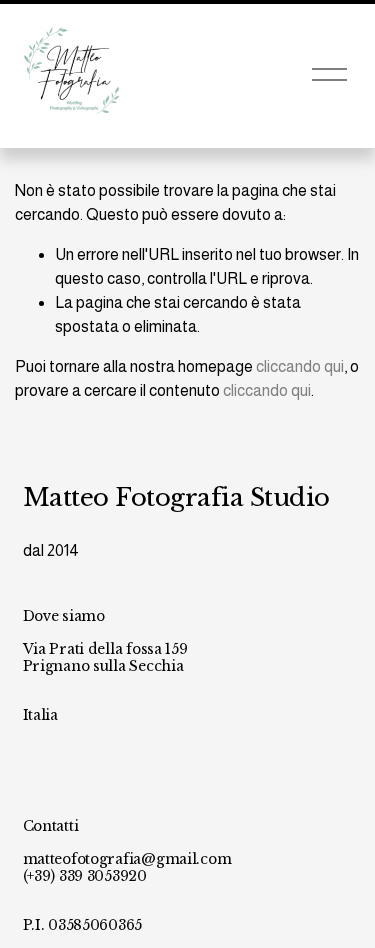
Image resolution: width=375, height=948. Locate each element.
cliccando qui (300, 366)
